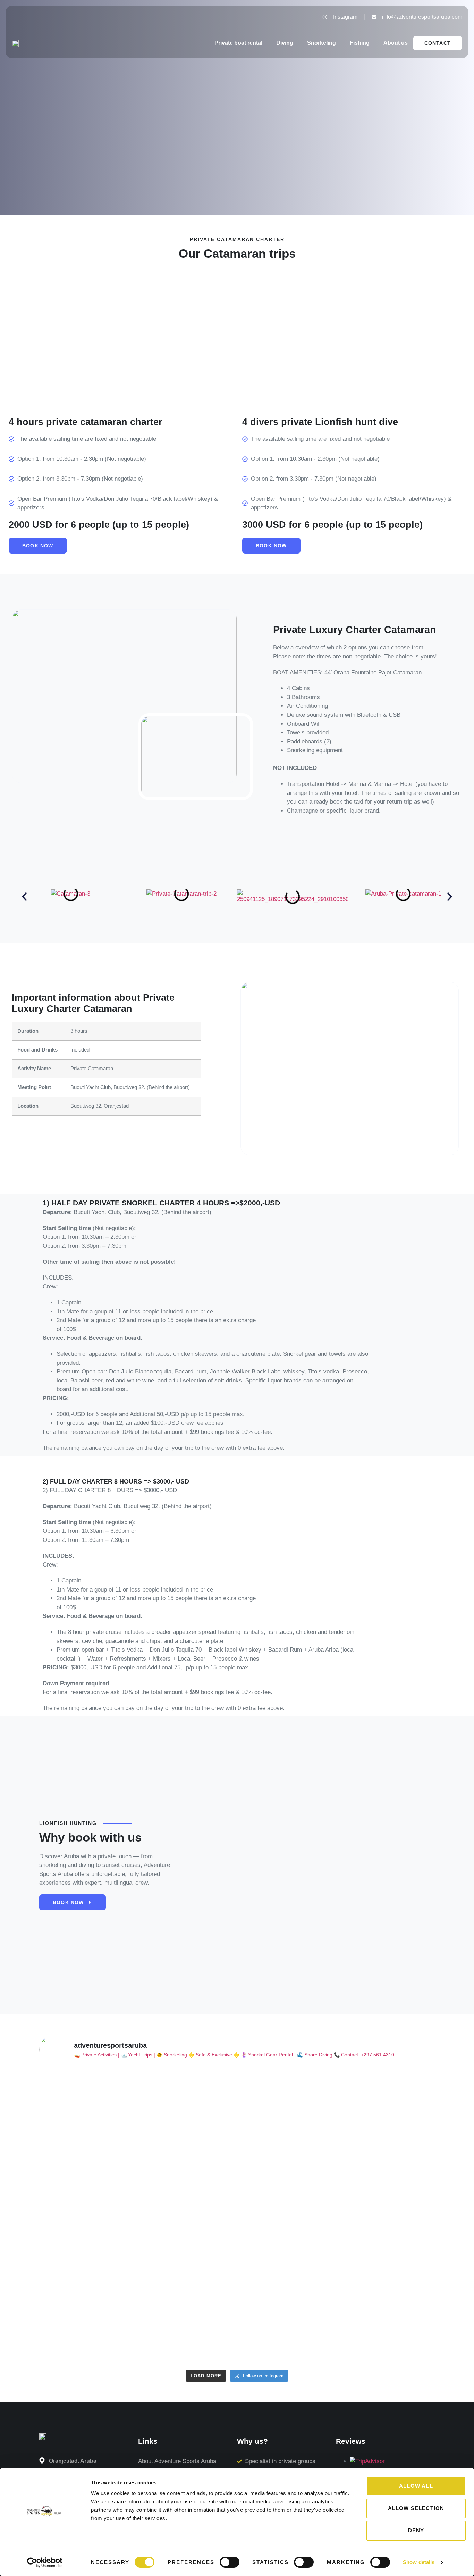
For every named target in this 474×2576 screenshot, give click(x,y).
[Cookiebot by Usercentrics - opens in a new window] (45, 2562)
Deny (416, 2530)
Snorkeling (321, 43)
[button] (24, 897)
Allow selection (416, 2508)
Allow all (416, 2486)
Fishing (360, 43)
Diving (285, 43)
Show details (419, 2562)
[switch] (230, 2562)
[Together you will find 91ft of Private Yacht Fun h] (287, 2129)
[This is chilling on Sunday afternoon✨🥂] (87, 2081)
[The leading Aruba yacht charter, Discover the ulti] (387, 2218)
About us (396, 43)
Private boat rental (238, 43)
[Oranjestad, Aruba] (42, 2461)
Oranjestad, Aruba (73, 2461)
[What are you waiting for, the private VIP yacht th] (187, 2112)
